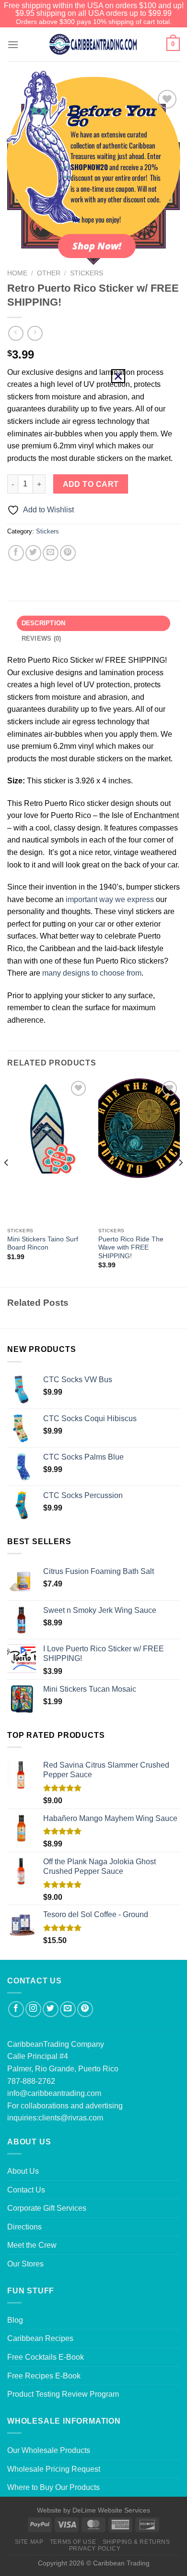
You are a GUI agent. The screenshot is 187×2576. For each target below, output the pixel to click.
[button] (118, 376)
